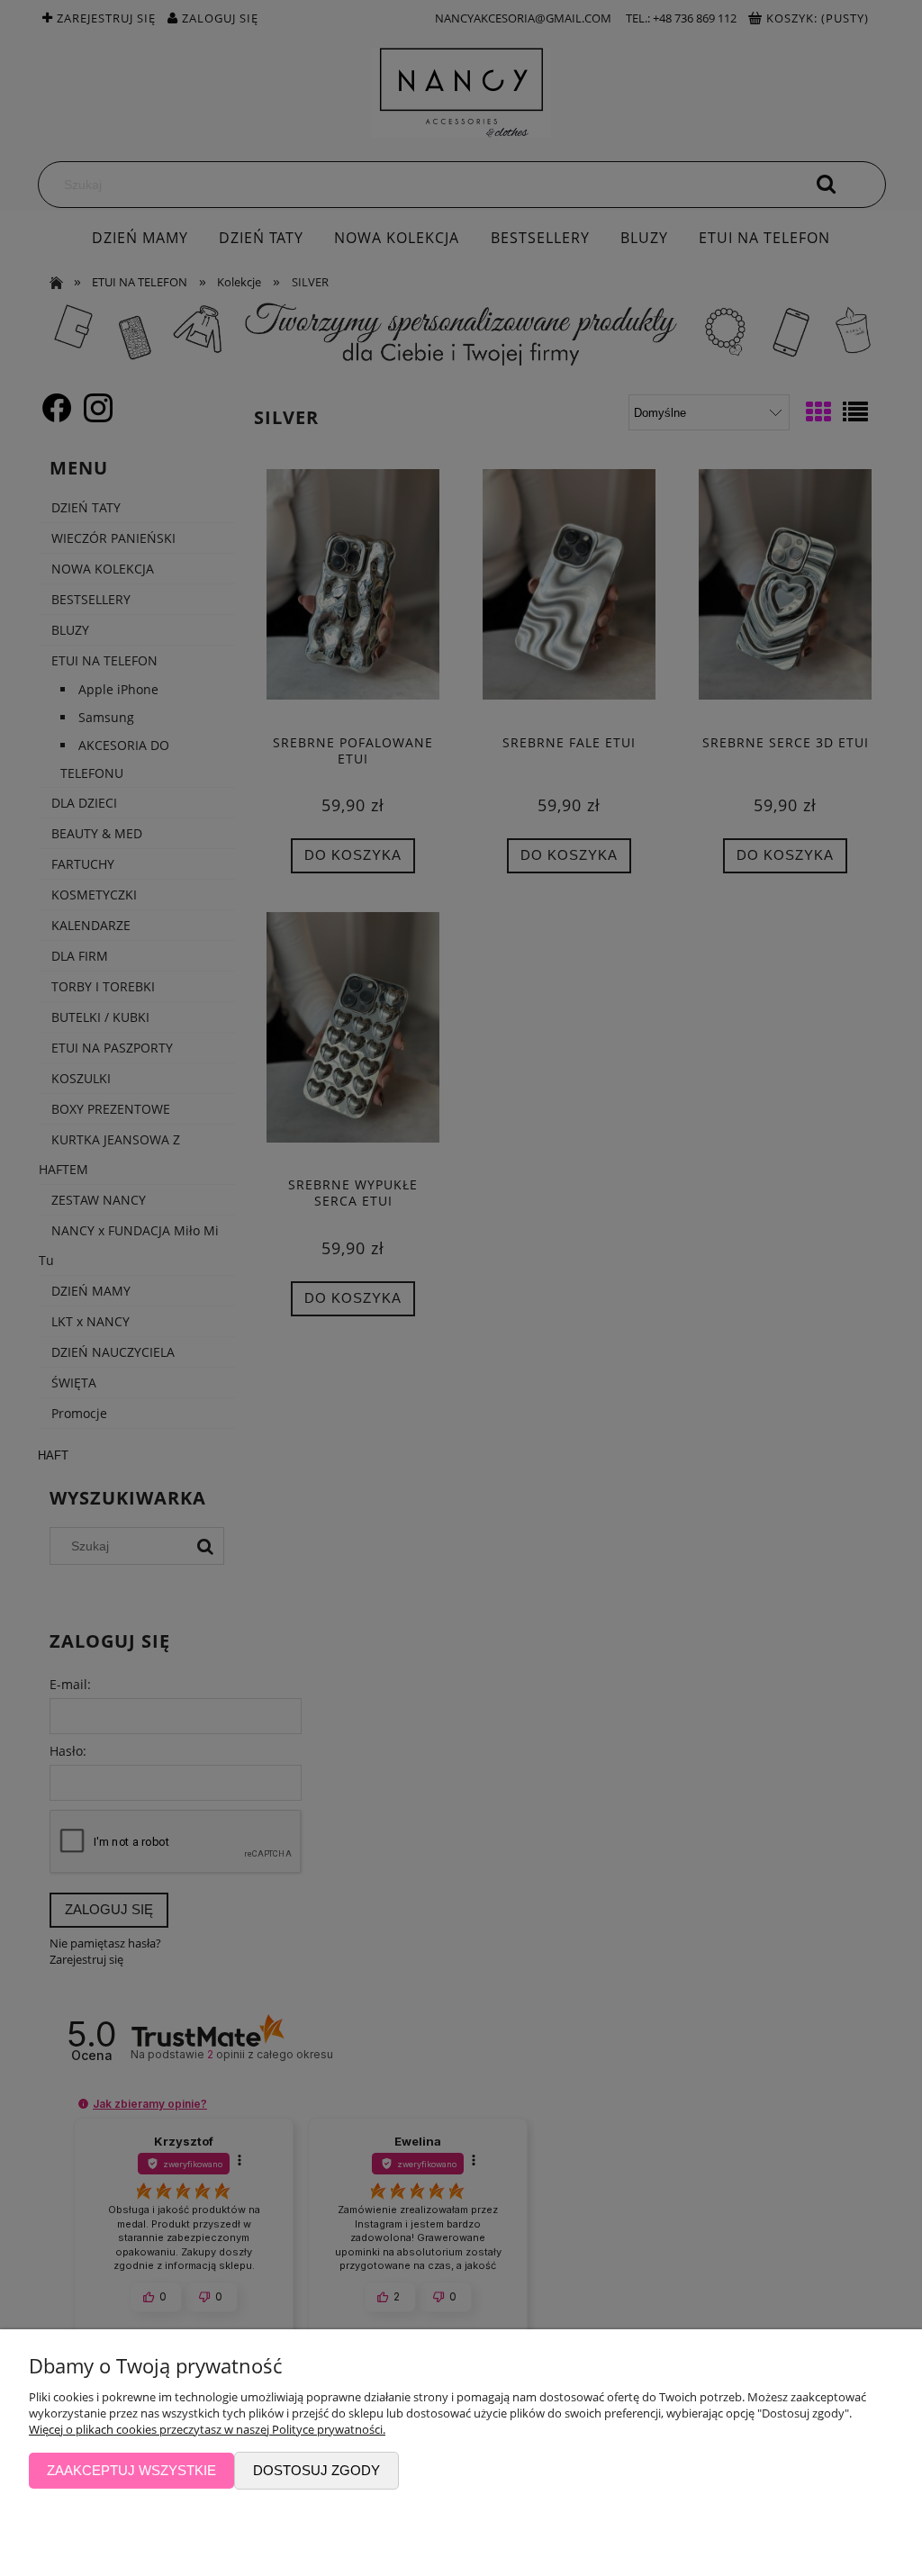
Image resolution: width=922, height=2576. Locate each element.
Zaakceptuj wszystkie (131, 2470)
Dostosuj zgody (316, 2470)
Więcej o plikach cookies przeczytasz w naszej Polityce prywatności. (207, 2429)
